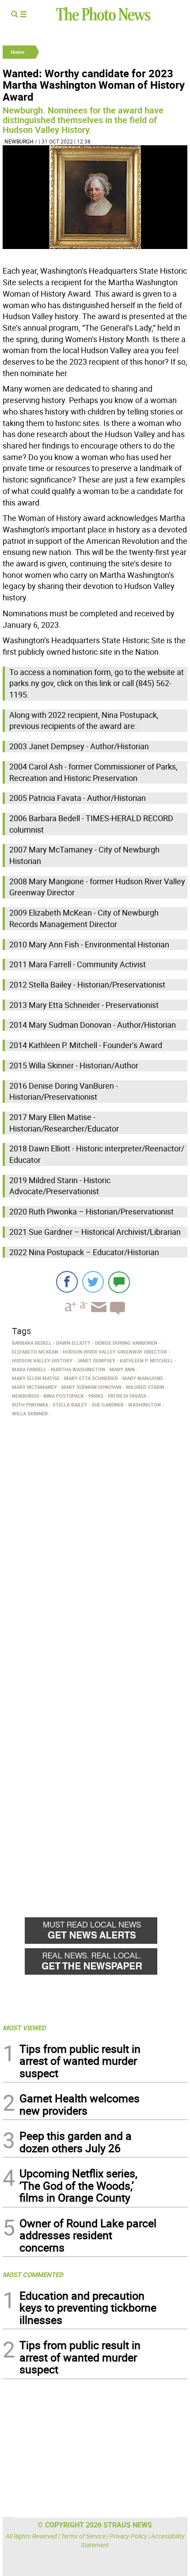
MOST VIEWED (24, 2028)
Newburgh (19, 141)
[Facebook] (67, 1282)
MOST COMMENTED (33, 2274)
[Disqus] (95, 1541)
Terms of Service (83, 2536)
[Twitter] (93, 1282)
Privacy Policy (128, 2536)
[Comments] (119, 1282)
